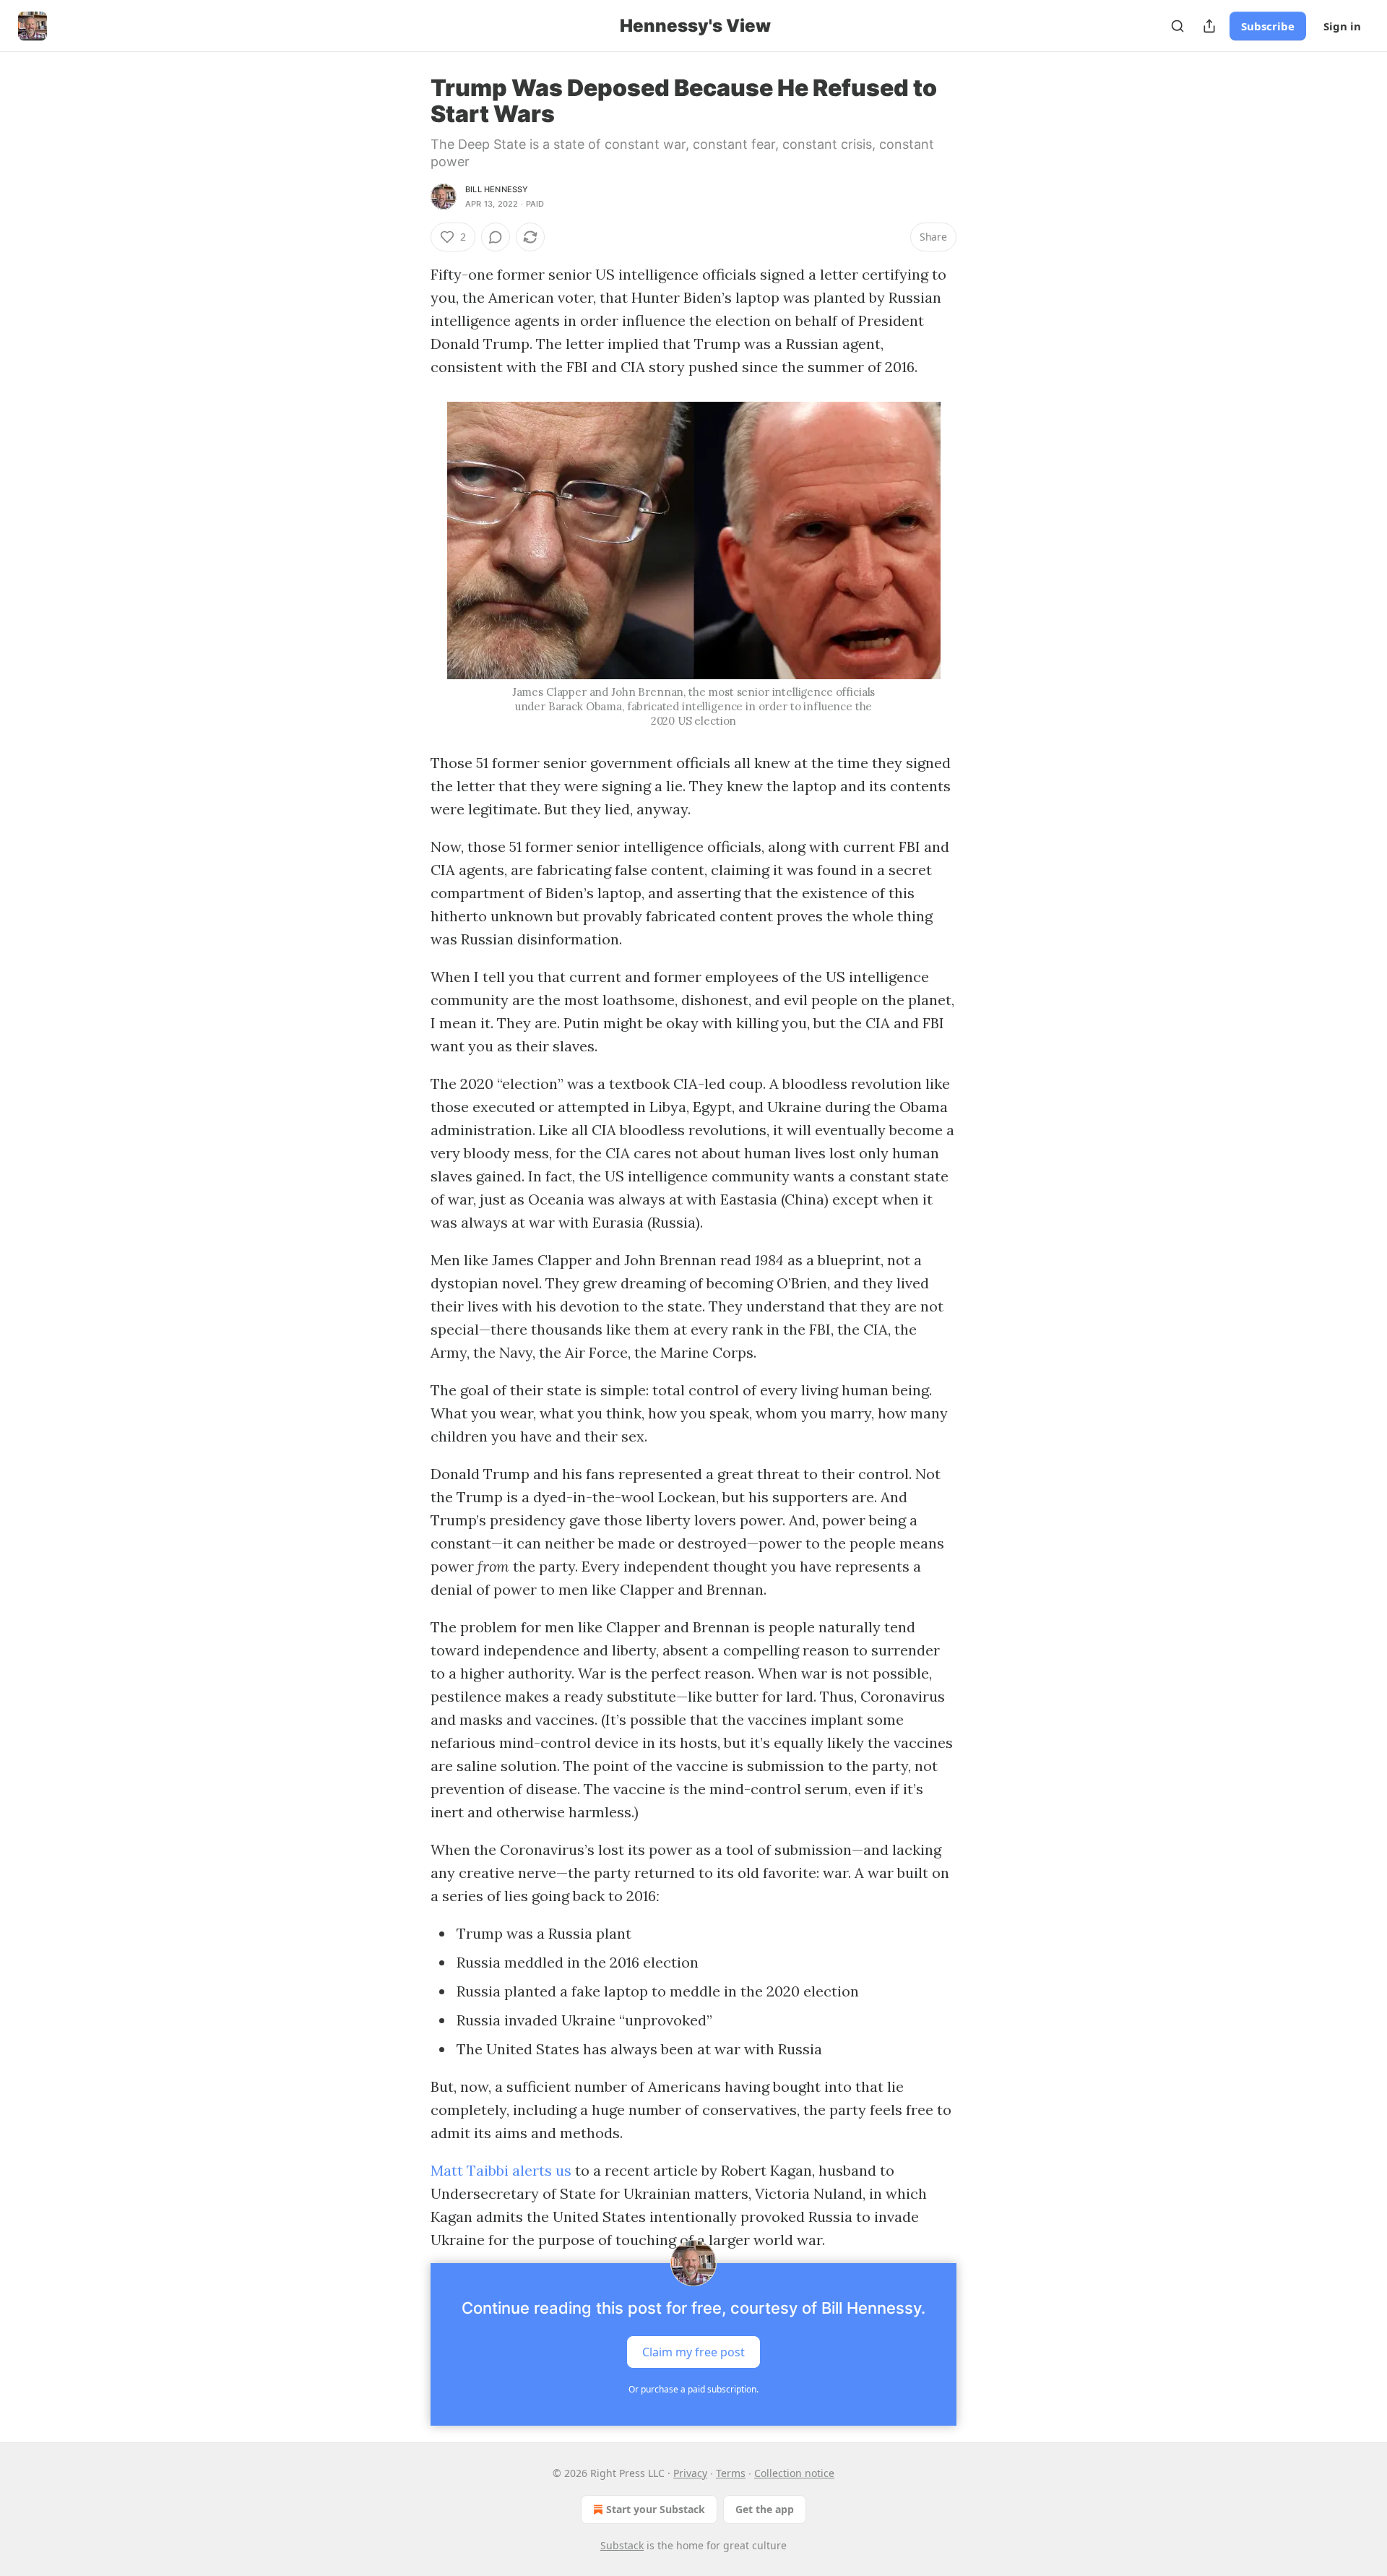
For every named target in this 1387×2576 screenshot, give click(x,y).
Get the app (765, 2509)
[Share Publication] (1209, 26)
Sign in (1342, 26)
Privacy (690, 2473)
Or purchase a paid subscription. (693, 2389)
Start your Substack (656, 2509)
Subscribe (1268, 26)
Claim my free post (693, 2352)
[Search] (1178, 26)
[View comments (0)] (496, 237)
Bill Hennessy (497, 189)
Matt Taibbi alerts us (501, 2170)
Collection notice (794, 2473)
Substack (622, 2545)
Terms (731, 2473)
